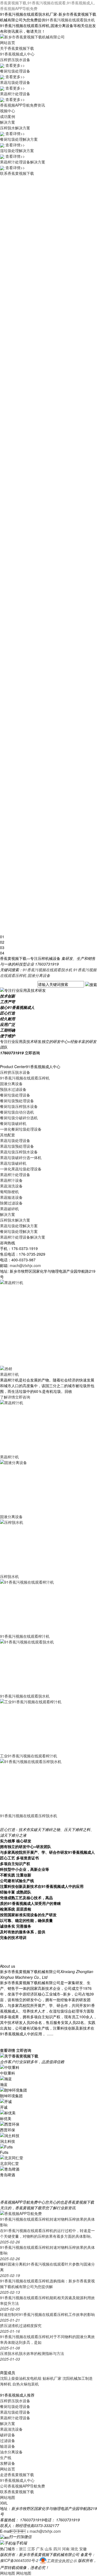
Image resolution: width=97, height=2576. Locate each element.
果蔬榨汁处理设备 (15, 1174)
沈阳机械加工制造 (78, 2378)
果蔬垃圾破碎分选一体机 (21, 1157)
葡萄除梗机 (9, 1192)
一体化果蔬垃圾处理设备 (21, 1169)
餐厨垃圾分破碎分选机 (19, 1118)
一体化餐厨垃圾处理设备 (21, 1129)
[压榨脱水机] (40, 1546)
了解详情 (8, 1397)
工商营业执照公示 (62, 2561)
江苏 (31, 2549)
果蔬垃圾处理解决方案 (19, 1226)
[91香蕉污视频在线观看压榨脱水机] (40, 1785)
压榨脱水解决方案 (15, 1220)
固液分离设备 (39, 975)
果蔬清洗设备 (11, 1186)
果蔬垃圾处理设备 (15, 1140)
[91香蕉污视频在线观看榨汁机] (40, 1606)
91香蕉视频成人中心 (17, 54)
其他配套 (8, 1135)
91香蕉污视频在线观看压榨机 (25, 1078)
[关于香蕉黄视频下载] (19, 2056)
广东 (40, 2549)
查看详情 (8, 2050)
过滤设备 (8, 2440)
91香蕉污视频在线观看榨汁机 (25, 1636)
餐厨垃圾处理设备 (15, 1095)
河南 (66, 2549)
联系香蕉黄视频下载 (17, 173)
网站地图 (8, 2497)
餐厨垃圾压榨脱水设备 (19, 1106)
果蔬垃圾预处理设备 (17, 1146)
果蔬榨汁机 (9, 1374)
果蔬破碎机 (9, 1209)
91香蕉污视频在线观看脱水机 (70, 20)
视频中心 (8, 111)
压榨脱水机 (9, 1576)
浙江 (23, 2549)
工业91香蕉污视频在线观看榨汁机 (29, 1756)
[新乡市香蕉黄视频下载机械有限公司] (32, 36)
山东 (48, 2549)
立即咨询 (32, 1053)
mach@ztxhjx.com (25, 1265)
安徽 (83, 2549)
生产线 (6, 2457)
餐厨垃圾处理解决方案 (19, 1231)
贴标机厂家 (52, 2378)
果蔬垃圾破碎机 (13, 1163)
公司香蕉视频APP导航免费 (22, 2486)
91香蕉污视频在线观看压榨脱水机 (29, 1816)
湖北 (74, 2549)
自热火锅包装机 (26, 2384)
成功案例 (8, 116)
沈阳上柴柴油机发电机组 (21, 2378)
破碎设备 (8, 2435)
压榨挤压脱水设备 (15, 1072)
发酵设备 (8, 2463)
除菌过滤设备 (11, 1203)
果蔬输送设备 (11, 1197)
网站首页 (8, 42)
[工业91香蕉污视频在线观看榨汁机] (40, 1725)
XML (4, 2503)
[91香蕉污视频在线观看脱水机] (40, 1666)
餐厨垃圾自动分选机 (17, 1112)
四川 (57, 2549)
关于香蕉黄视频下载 (17, 48)
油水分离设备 (11, 2452)
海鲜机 (6, 2384)
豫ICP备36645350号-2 (19, 2561)
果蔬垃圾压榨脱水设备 (19, 1152)
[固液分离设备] (40, 1486)
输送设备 (8, 2446)
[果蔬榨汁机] (6, 1368)
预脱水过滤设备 (13, 1089)
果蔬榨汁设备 (11, 1180)
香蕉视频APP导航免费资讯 (22, 105)
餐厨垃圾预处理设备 (17, 1101)
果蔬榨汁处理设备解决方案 (23, 1237)
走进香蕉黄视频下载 (17, 2475)
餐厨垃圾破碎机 (13, 1123)
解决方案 (8, 122)
